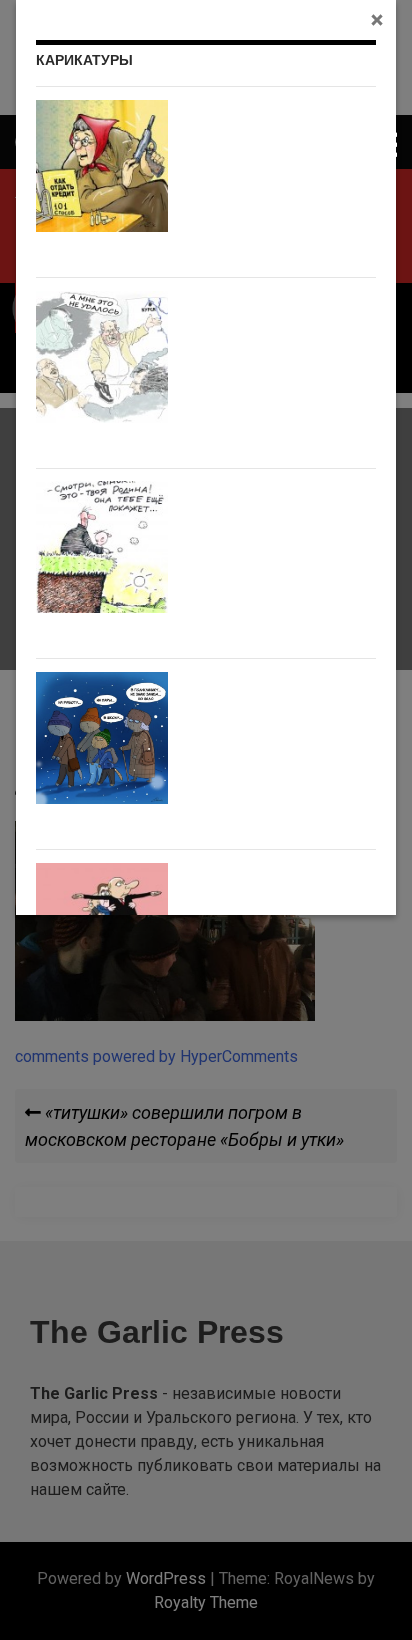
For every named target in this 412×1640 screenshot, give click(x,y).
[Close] (377, 19)
